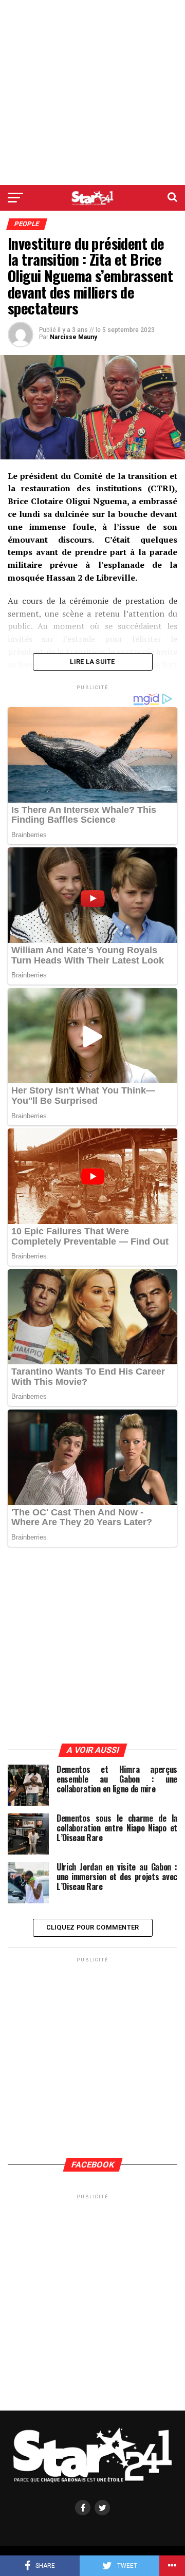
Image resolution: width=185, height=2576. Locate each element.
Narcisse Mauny (73, 337)
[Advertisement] (92, 92)
